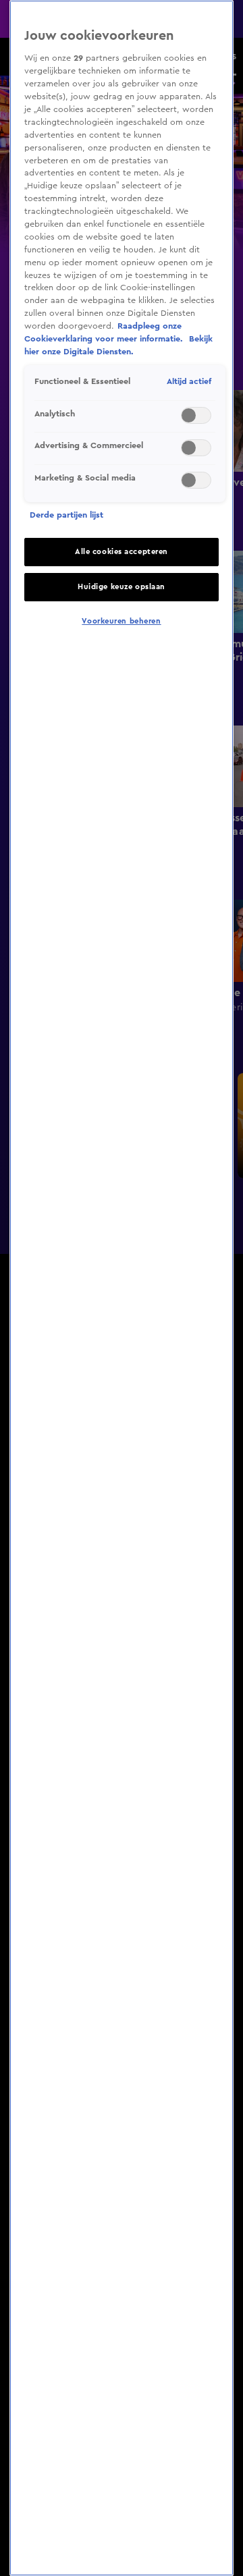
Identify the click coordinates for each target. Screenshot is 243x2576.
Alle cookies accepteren (122, 552)
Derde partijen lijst (66, 515)
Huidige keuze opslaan (122, 587)
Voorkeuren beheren (121, 621)
